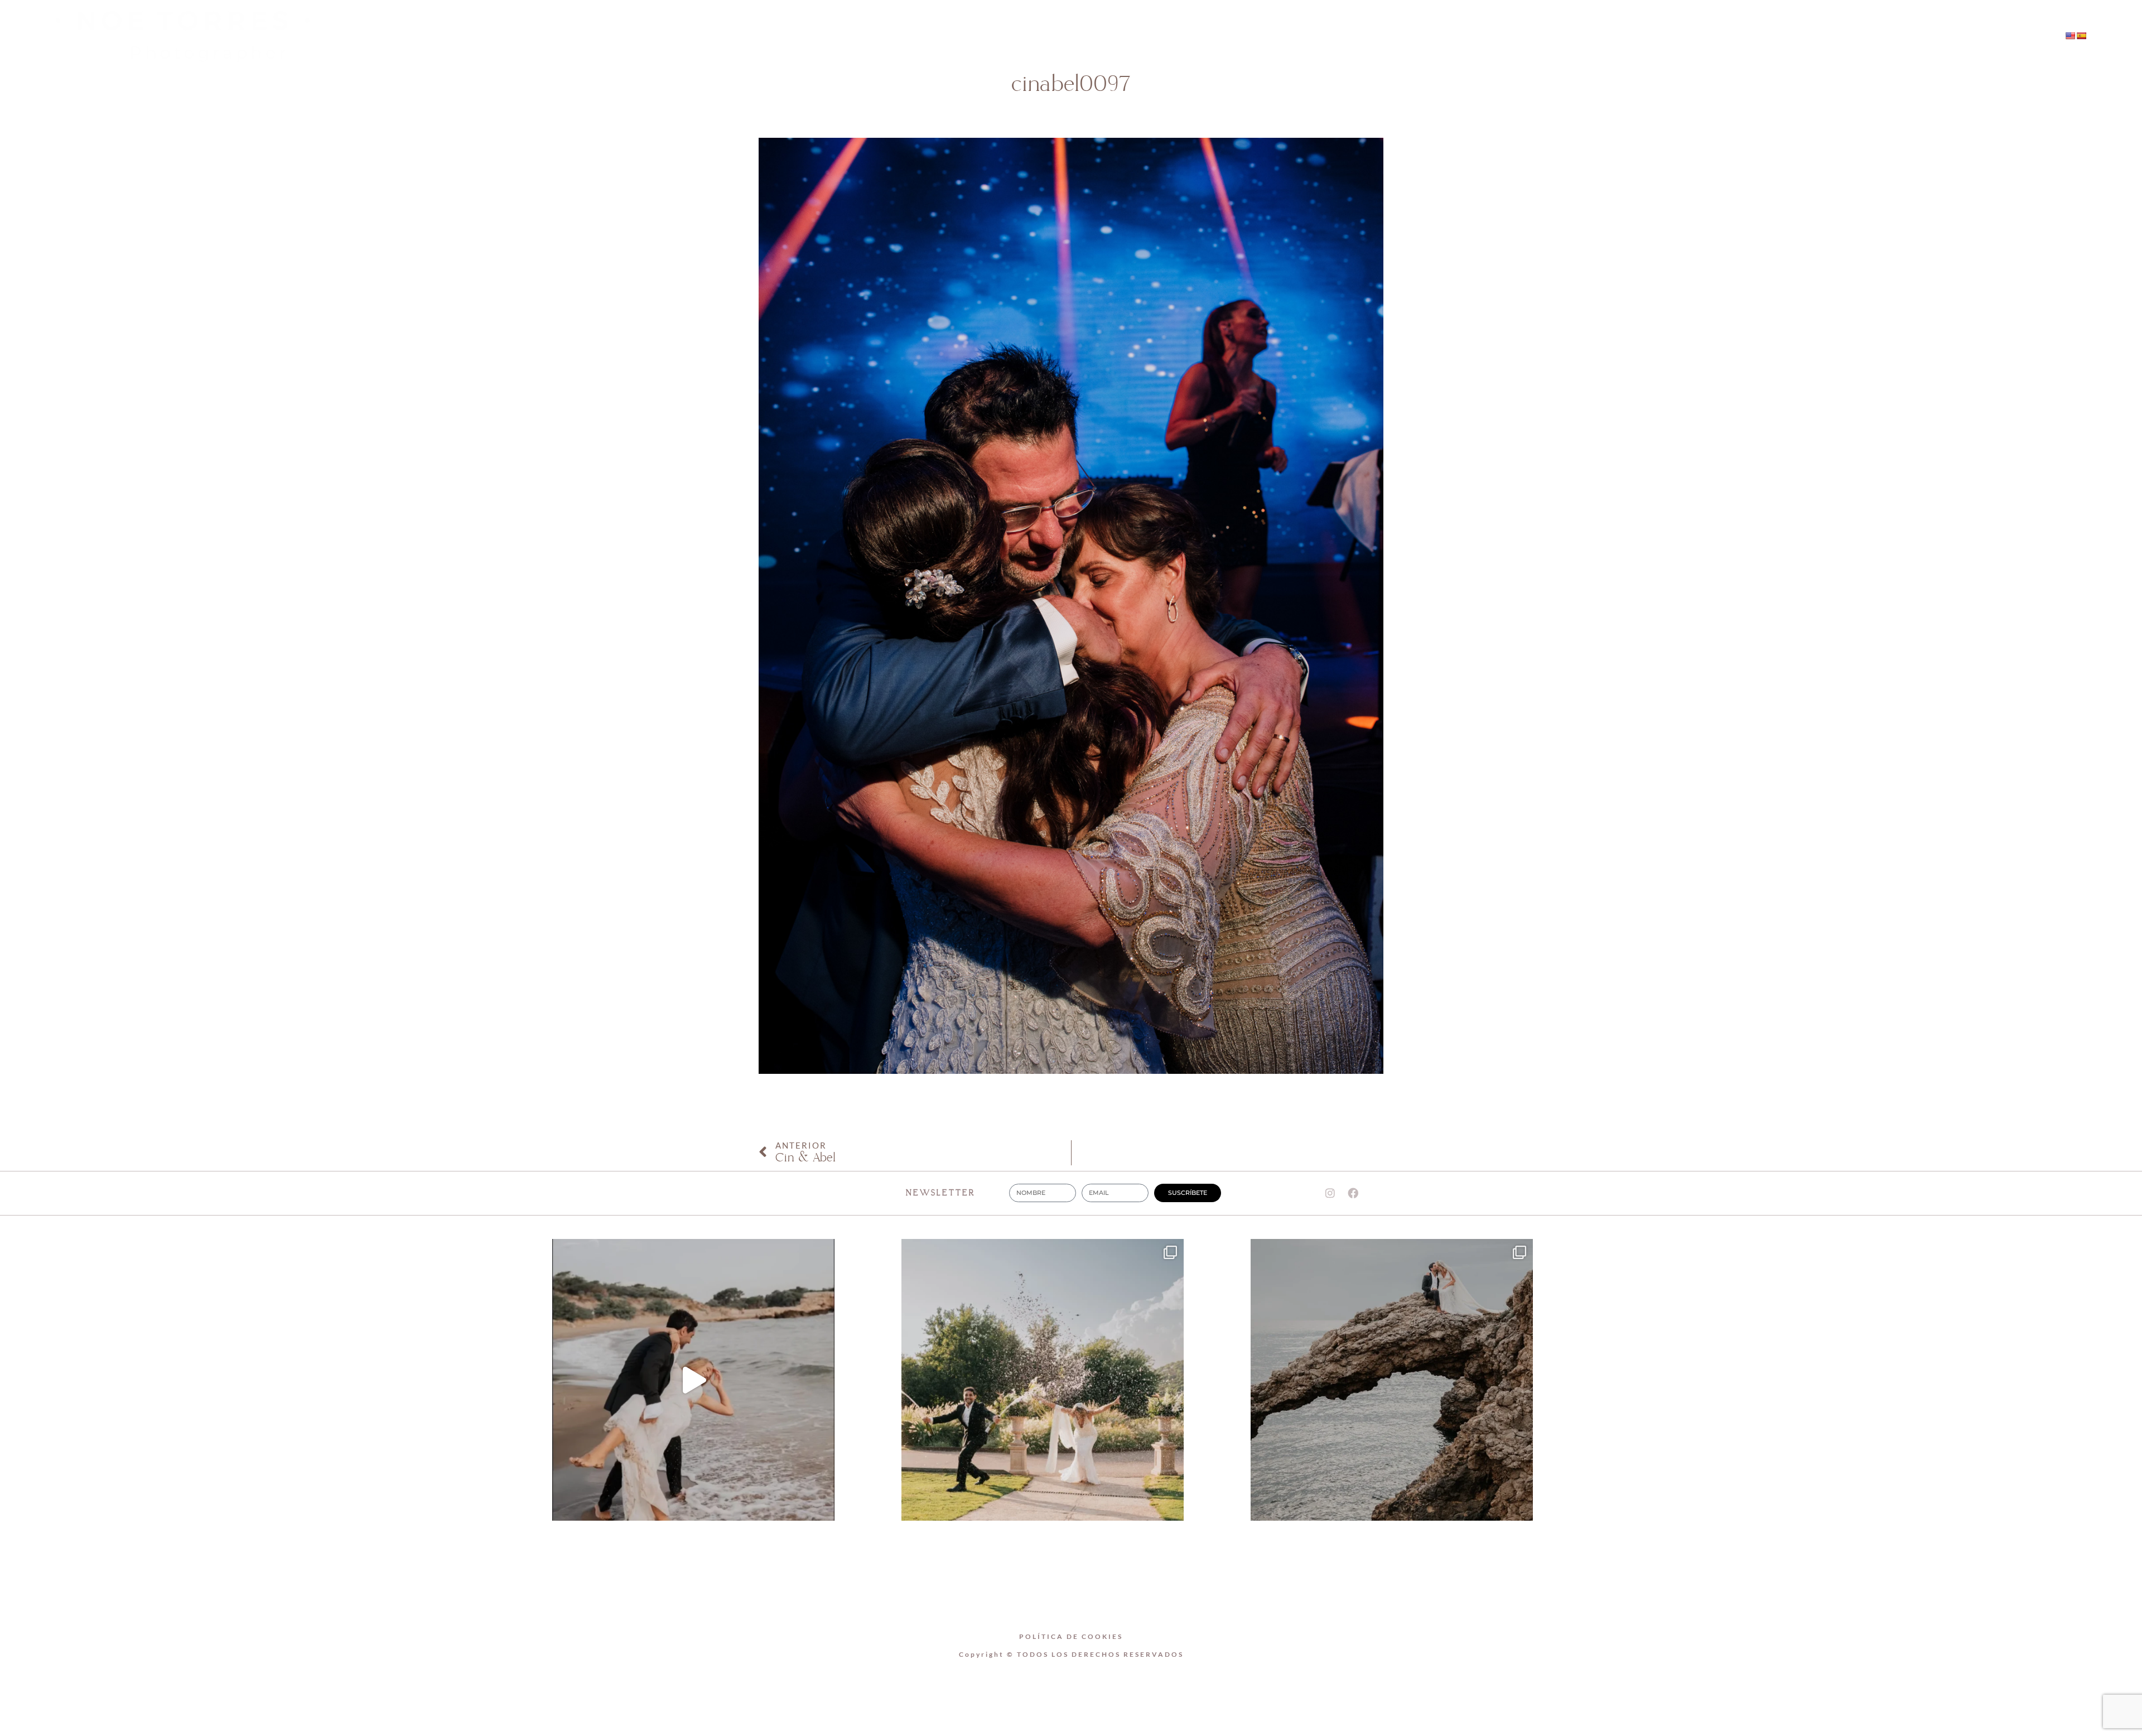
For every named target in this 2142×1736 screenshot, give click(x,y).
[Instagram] (1748, 37)
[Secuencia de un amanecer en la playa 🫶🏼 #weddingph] (693, 1380)
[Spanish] (2081, 36)
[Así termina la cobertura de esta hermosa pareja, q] (1392, 1380)
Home (960, 37)
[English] (2070, 36)
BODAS (1099, 37)
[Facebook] (1771, 37)
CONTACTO (1172, 37)
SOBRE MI (1029, 37)
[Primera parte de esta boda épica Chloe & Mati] (1043, 1380)
